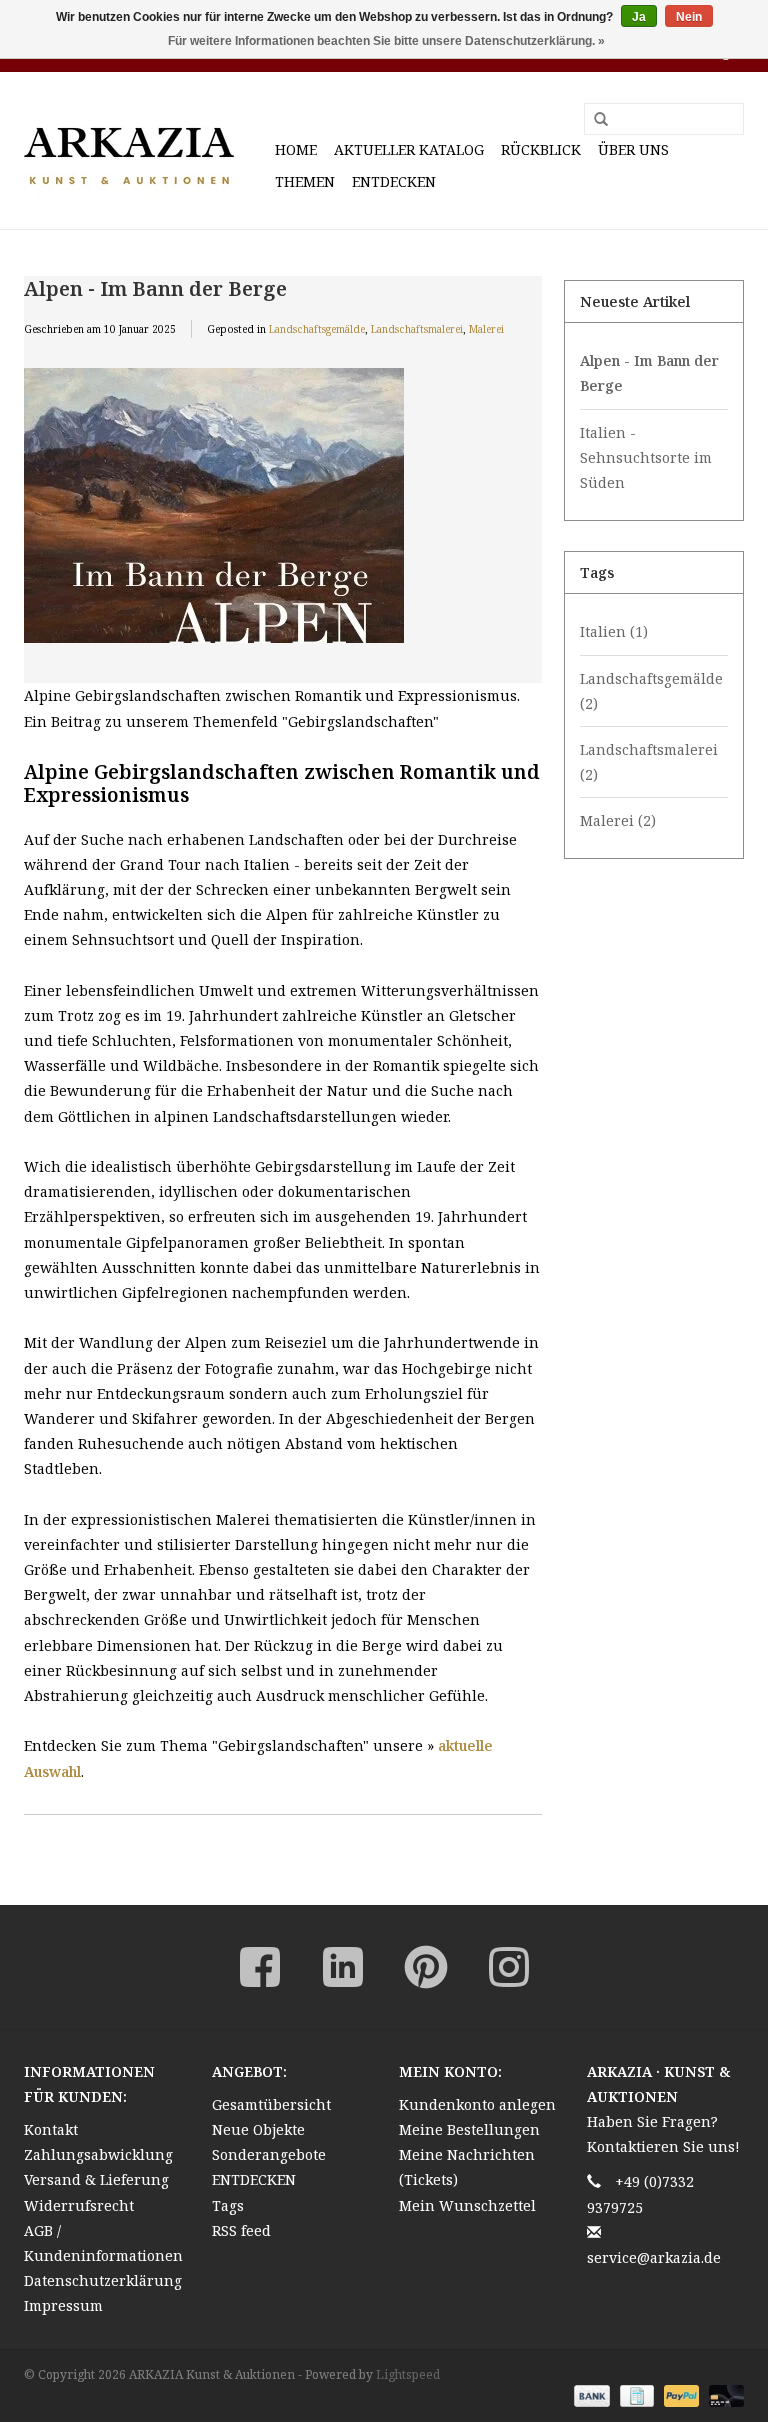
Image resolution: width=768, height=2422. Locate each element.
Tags (228, 2205)
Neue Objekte (258, 2129)
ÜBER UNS (633, 149)
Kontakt (51, 2129)
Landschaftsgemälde (317, 329)
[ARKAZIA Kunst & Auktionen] (146, 150)
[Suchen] (594, 120)
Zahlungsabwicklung (98, 2154)
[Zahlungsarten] (589, 2394)
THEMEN (305, 181)
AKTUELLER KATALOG (409, 149)
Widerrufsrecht (79, 2205)
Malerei (486, 329)
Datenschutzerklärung (103, 2280)
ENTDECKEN (394, 181)
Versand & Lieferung (96, 2179)
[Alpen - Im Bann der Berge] (283, 518)
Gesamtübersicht (271, 2104)
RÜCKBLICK (541, 149)
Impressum (63, 2305)
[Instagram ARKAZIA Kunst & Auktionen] (509, 1967)
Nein (689, 17)
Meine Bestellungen (469, 2129)
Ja (639, 17)
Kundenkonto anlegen (477, 2104)
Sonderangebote (269, 2154)
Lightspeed (408, 2374)
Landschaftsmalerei (417, 329)
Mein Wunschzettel (467, 2205)
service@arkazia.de (654, 2257)
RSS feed (241, 2230)
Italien (614, 631)
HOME (296, 149)
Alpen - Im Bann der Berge (155, 288)
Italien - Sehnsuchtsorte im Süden (646, 457)
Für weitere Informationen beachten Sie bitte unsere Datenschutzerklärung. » (386, 41)
